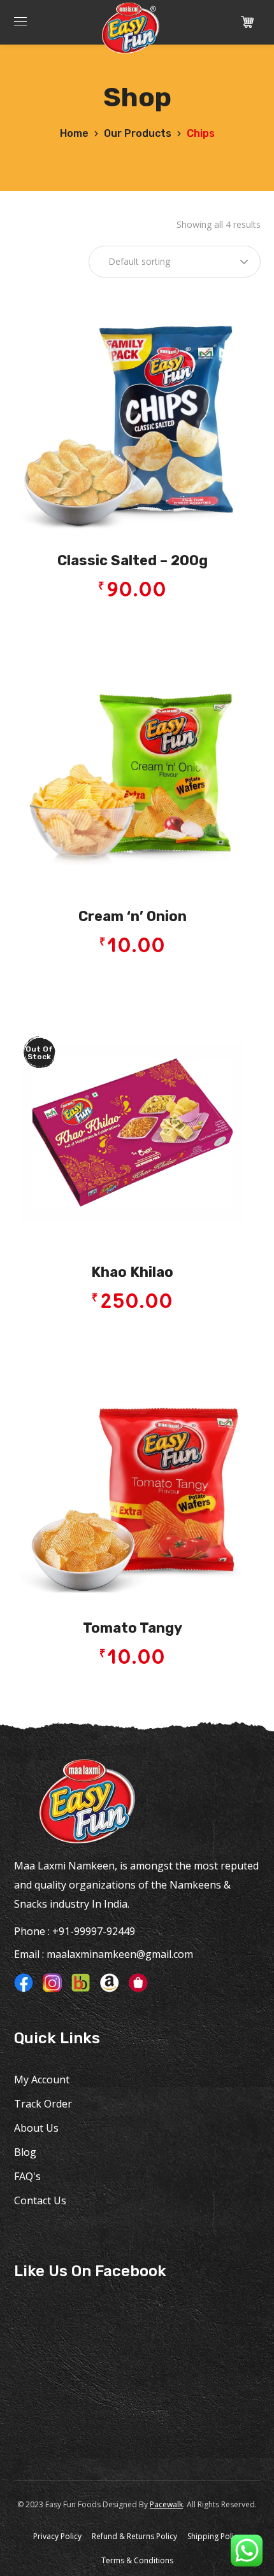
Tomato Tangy (133, 1628)
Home (74, 133)
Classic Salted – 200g (133, 560)
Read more (137, 1335)
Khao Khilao (132, 1272)
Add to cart (137, 623)
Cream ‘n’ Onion (133, 916)
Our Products (138, 133)
